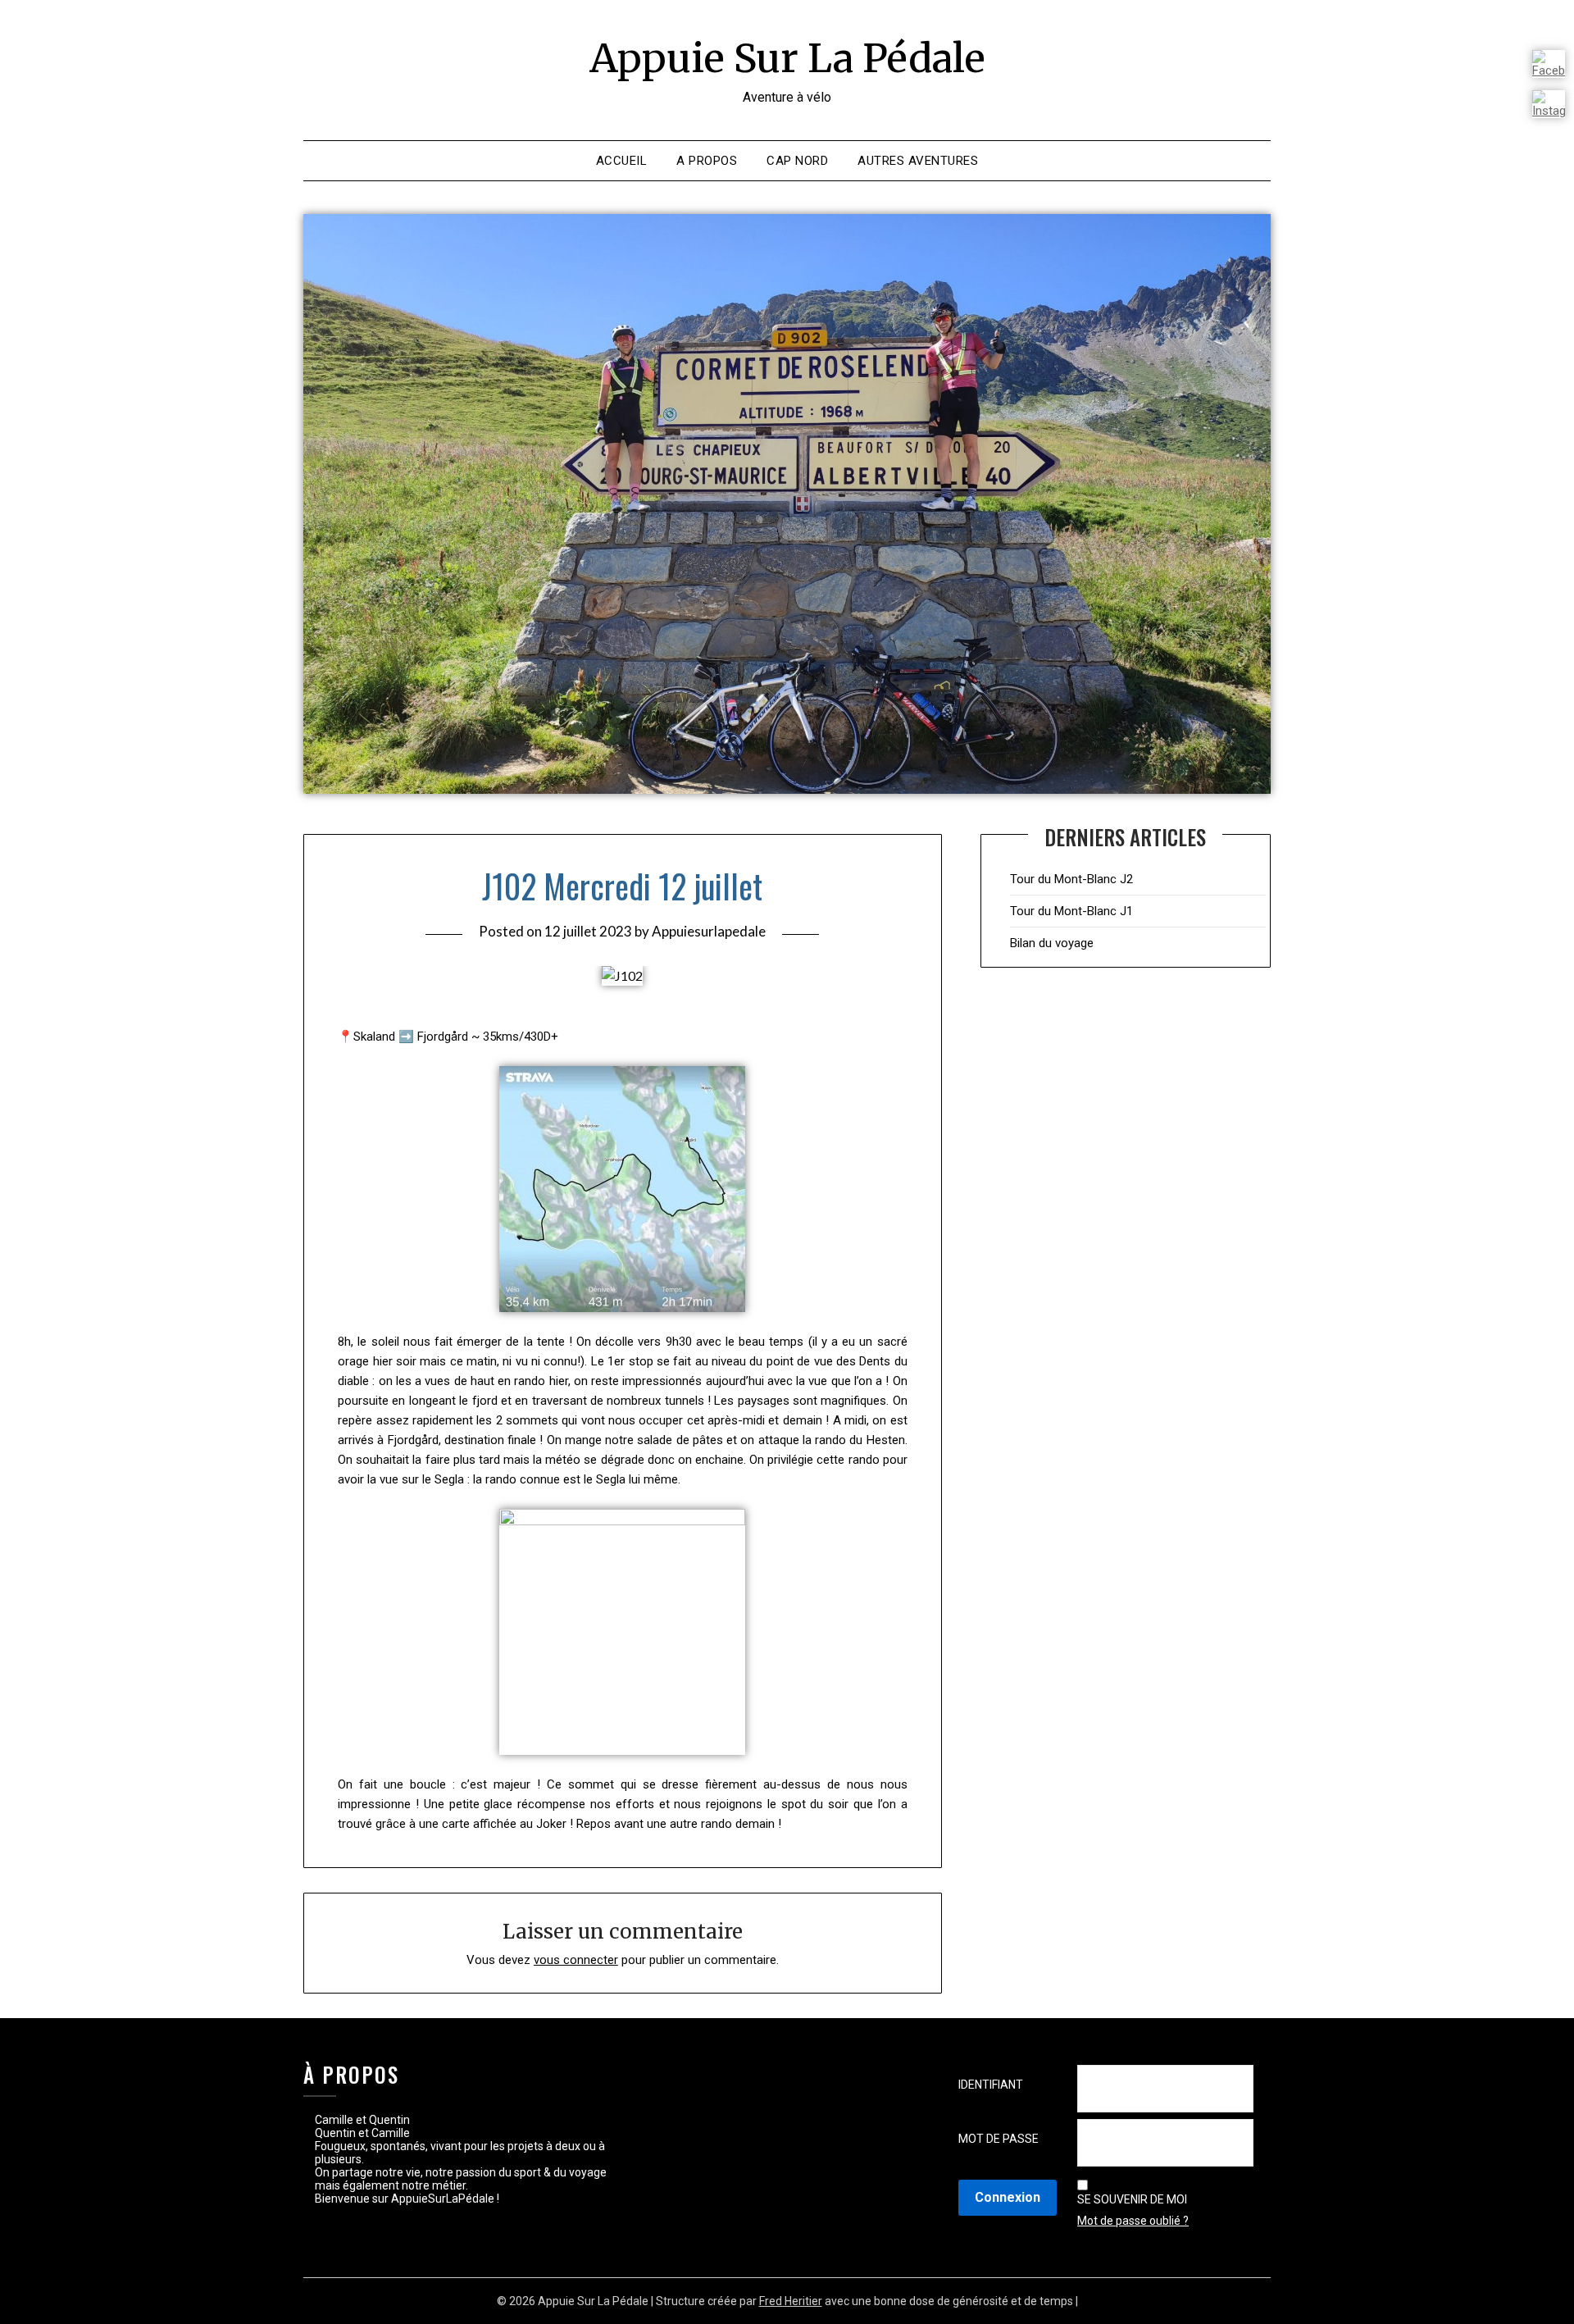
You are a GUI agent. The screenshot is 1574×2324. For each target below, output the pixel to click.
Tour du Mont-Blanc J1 (1071, 911)
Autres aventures (918, 161)
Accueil (622, 161)
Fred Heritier (791, 2301)
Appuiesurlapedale (709, 931)
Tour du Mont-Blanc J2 (1071, 879)
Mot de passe (999, 2139)
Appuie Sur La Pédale (787, 58)
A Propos (707, 161)
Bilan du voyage (1052, 943)
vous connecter (576, 1960)
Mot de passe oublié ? (1133, 2221)
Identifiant (991, 2085)
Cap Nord (797, 161)
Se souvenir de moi (1132, 2199)
